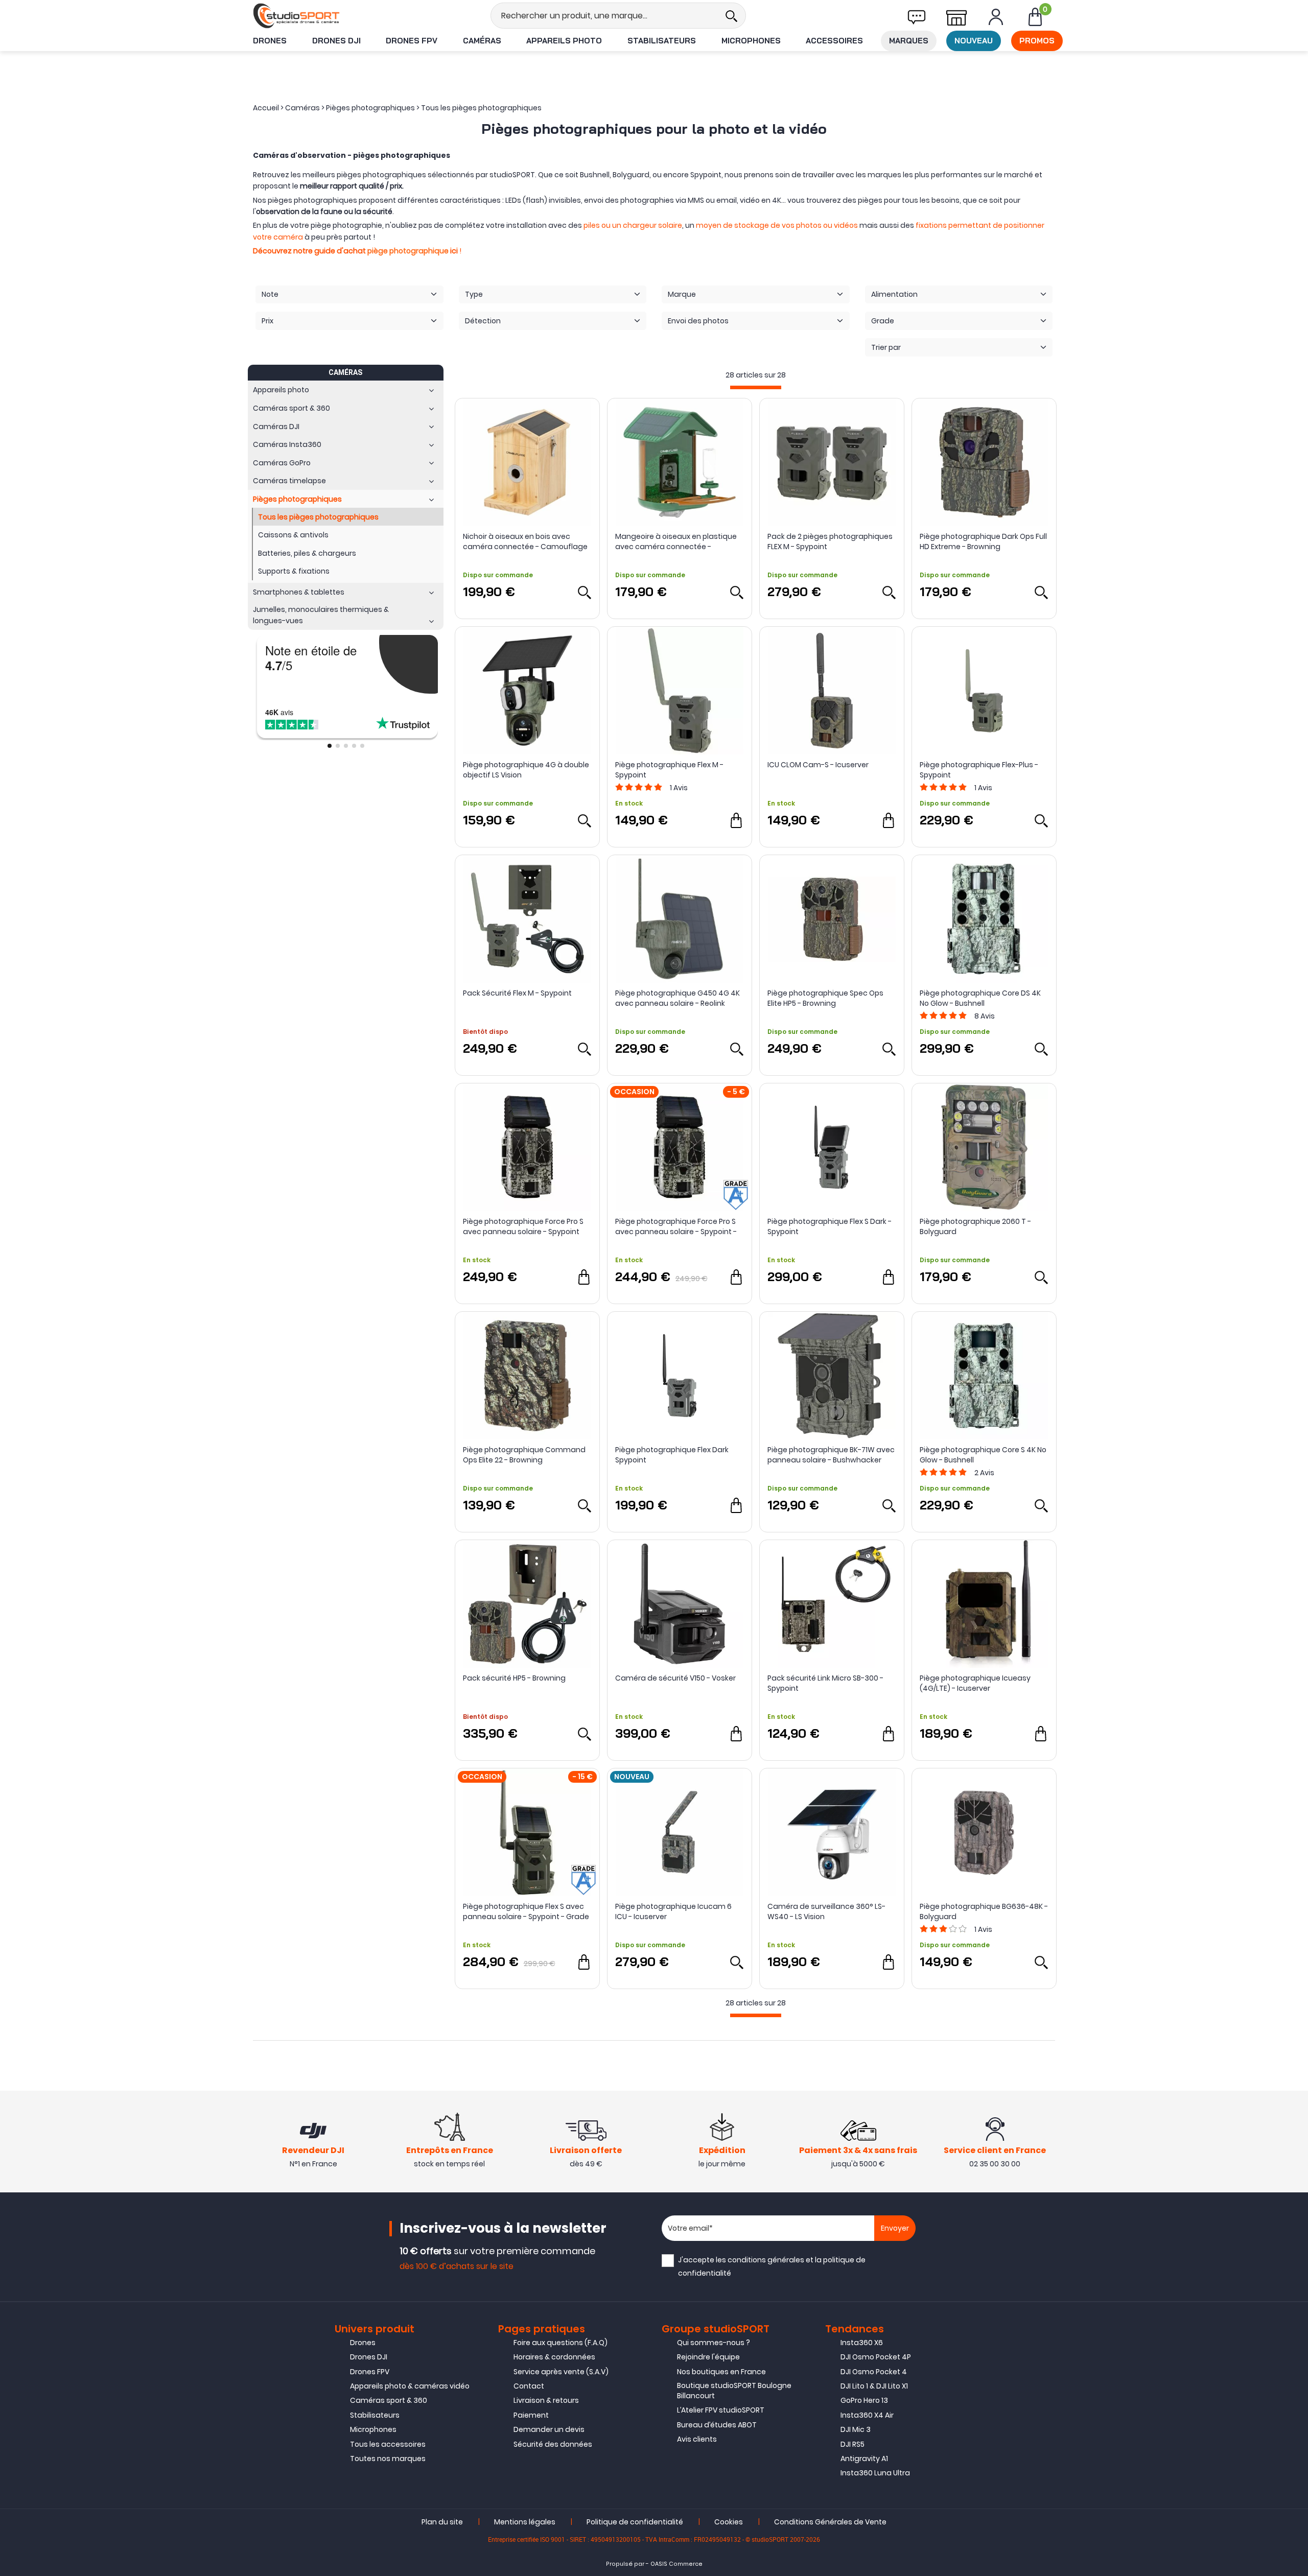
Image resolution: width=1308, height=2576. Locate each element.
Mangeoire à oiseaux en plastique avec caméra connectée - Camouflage (676, 541)
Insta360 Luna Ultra (875, 2473)
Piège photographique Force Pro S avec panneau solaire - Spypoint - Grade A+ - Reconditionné (676, 1226)
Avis (679, 788)
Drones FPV (412, 41)
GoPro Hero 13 (864, 2400)
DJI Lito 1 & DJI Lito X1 (874, 2386)
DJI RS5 (852, 2444)
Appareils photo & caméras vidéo (410, 2386)
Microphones (751, 41)
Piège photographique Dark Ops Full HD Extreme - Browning (983, 541)
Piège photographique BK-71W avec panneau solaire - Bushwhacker (831, 1455)
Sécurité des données (553, 2444)
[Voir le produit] (584, 592)
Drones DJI (336, 41)
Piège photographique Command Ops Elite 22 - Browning (524, 1455)
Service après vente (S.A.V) (561, 2372)
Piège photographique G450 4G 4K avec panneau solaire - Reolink (678, 998)
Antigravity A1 (864, 2459)
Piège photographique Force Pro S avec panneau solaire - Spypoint (523, 1226)
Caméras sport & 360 (389, 2400)
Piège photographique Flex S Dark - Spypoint (830, 1226)
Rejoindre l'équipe (708, 2357)
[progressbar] (756, 387)
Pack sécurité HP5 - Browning (514, 1678)
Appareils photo (564, 41)
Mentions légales (525, 2522)
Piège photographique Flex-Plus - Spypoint (979, 770)
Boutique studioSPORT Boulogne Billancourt (734, 2391)
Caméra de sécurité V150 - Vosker (675, 1678)
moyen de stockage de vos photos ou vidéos (777, 225)
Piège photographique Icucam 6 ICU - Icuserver (673, 1911)
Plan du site (442, 2522)
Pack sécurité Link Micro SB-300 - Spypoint (825, 1683)
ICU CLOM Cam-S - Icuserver (818, 765)
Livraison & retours (546, 2400)
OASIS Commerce (676, 2564)
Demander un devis (549, 2429)
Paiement (531, 2415)
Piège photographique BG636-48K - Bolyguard (984, 1911)
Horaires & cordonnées (554, 2357)
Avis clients (697, 2439)
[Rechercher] (731, 16)
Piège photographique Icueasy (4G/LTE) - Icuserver (975, 1683)
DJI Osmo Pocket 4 (874, 2372)
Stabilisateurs (662, 41)
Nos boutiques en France (721, 2372)
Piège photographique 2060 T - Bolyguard (975, 1226)
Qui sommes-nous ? (714, 2343)
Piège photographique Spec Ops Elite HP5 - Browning (825, 998)
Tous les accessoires (388, 2444)
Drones (270, 41)
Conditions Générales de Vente (830, 2522)
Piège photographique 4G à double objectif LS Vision (526, 770)
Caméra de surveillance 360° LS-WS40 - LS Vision (826, 1911)
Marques (909, 41)
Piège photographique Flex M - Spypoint (669, 770)
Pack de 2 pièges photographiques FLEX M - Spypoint (830, 541)
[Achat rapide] (736, 820)
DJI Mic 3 (856, 2429)
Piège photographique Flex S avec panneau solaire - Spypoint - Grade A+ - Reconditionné (526, 1911)
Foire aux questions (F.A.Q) (560, 2343)
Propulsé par (625, 2564)
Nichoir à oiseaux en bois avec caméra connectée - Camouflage (525, 541)
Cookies (729, 2522)
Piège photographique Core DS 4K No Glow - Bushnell (980, 998)
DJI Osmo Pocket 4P (876, 2357)
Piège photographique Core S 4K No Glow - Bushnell (983, 1455)
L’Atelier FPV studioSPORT (721, 2410)
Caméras (482, 41)
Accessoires (834, 41)
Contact (529, 2386)
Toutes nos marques (388, 2459)
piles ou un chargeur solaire (633, 225)
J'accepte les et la (772, 2266)
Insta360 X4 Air (867, 2415)
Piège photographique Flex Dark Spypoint (672, 1455)
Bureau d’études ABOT (717, 2425)
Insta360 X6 (862, 2343)
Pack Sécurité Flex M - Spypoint (517, 993)
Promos (1037, 41)
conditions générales (766, 2260)
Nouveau (974, 41)
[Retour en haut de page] (1295, 1793)
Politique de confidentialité (635, 2522)
